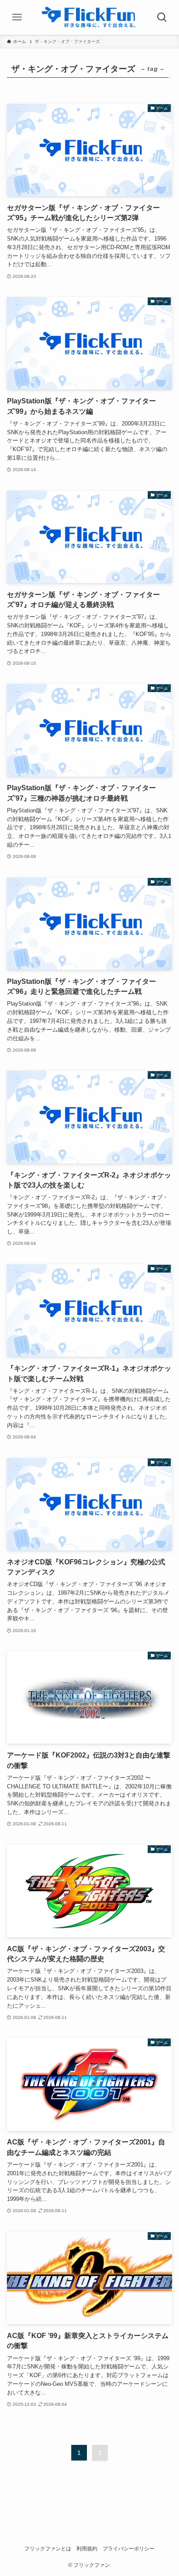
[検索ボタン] (162, 17)
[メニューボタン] (17, 17)
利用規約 (87, 2549)
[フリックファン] (90, 17)
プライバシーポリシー (129, 2549)
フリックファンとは (48, 2549)
